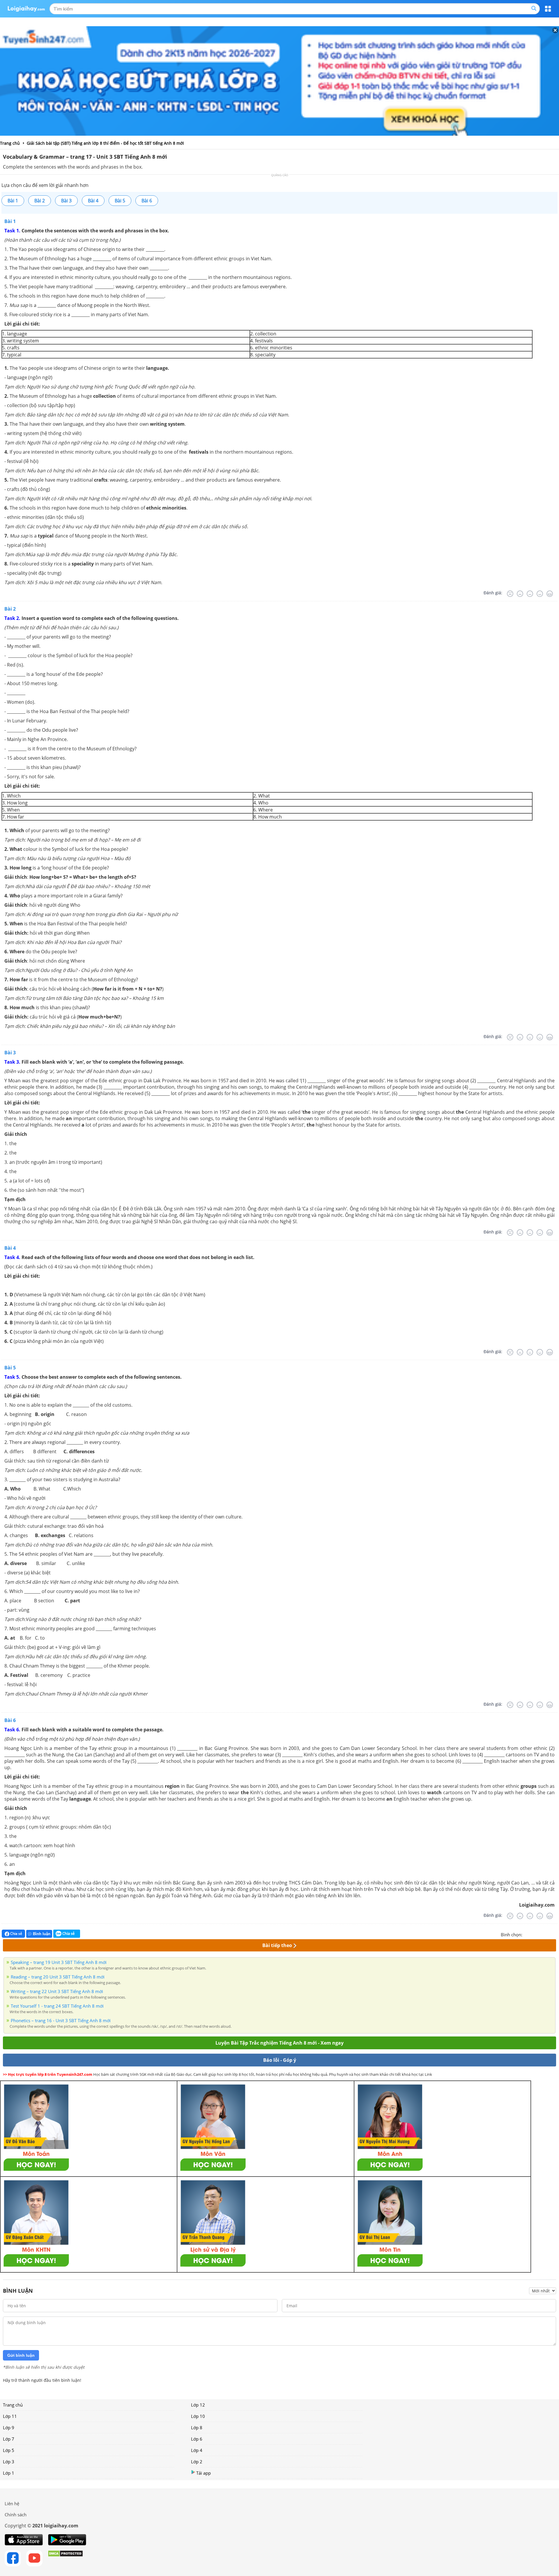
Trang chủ (13, 2405)
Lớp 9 (9, 2428)
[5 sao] (555, 1934)
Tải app (204, 2473)
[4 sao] (548, 1934)
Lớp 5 (9, 2450)
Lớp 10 (198, 2416)
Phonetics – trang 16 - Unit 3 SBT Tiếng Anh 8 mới (61, 2020)
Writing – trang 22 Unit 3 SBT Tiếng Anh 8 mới (57, 1991)
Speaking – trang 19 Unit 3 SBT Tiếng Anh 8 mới (59, 1962)
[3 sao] (541, 1934)
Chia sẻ (16, 1934)
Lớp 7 (9, 2439)
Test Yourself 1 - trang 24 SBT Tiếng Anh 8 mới (57, 2006)
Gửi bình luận (21, 2355)
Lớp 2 (197, 2462)
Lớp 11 (10, 2416)
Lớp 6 (197, 2439)
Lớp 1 (9, 2473)
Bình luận (42, 1934)
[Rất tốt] (550, 594)
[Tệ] (520, 594)
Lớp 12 (198, 2405)
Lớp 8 (197, 2428)
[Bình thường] (530, 594)
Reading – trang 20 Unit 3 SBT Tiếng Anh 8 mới (58, 1977)
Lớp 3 (9, 2462)
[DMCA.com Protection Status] (65, 2558)
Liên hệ (12, 2503)
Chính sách (16, 2515)
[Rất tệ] (510, 594)
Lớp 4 (197, 2450)
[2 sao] (534, 1934)
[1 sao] (527, 1934)
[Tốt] (540, 594)
